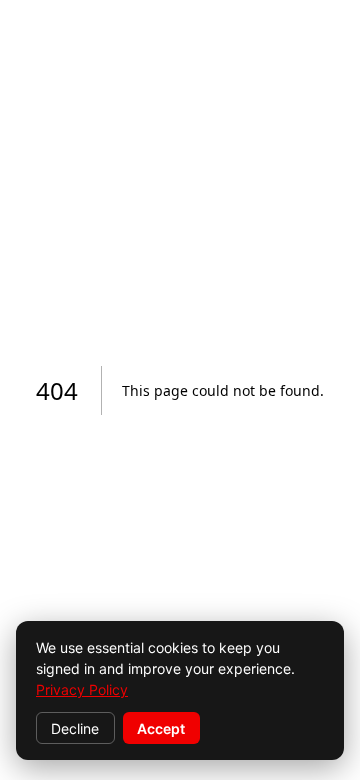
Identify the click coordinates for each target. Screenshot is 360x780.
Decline (75, 728)
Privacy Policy (82, 689)
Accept (161, 728)
